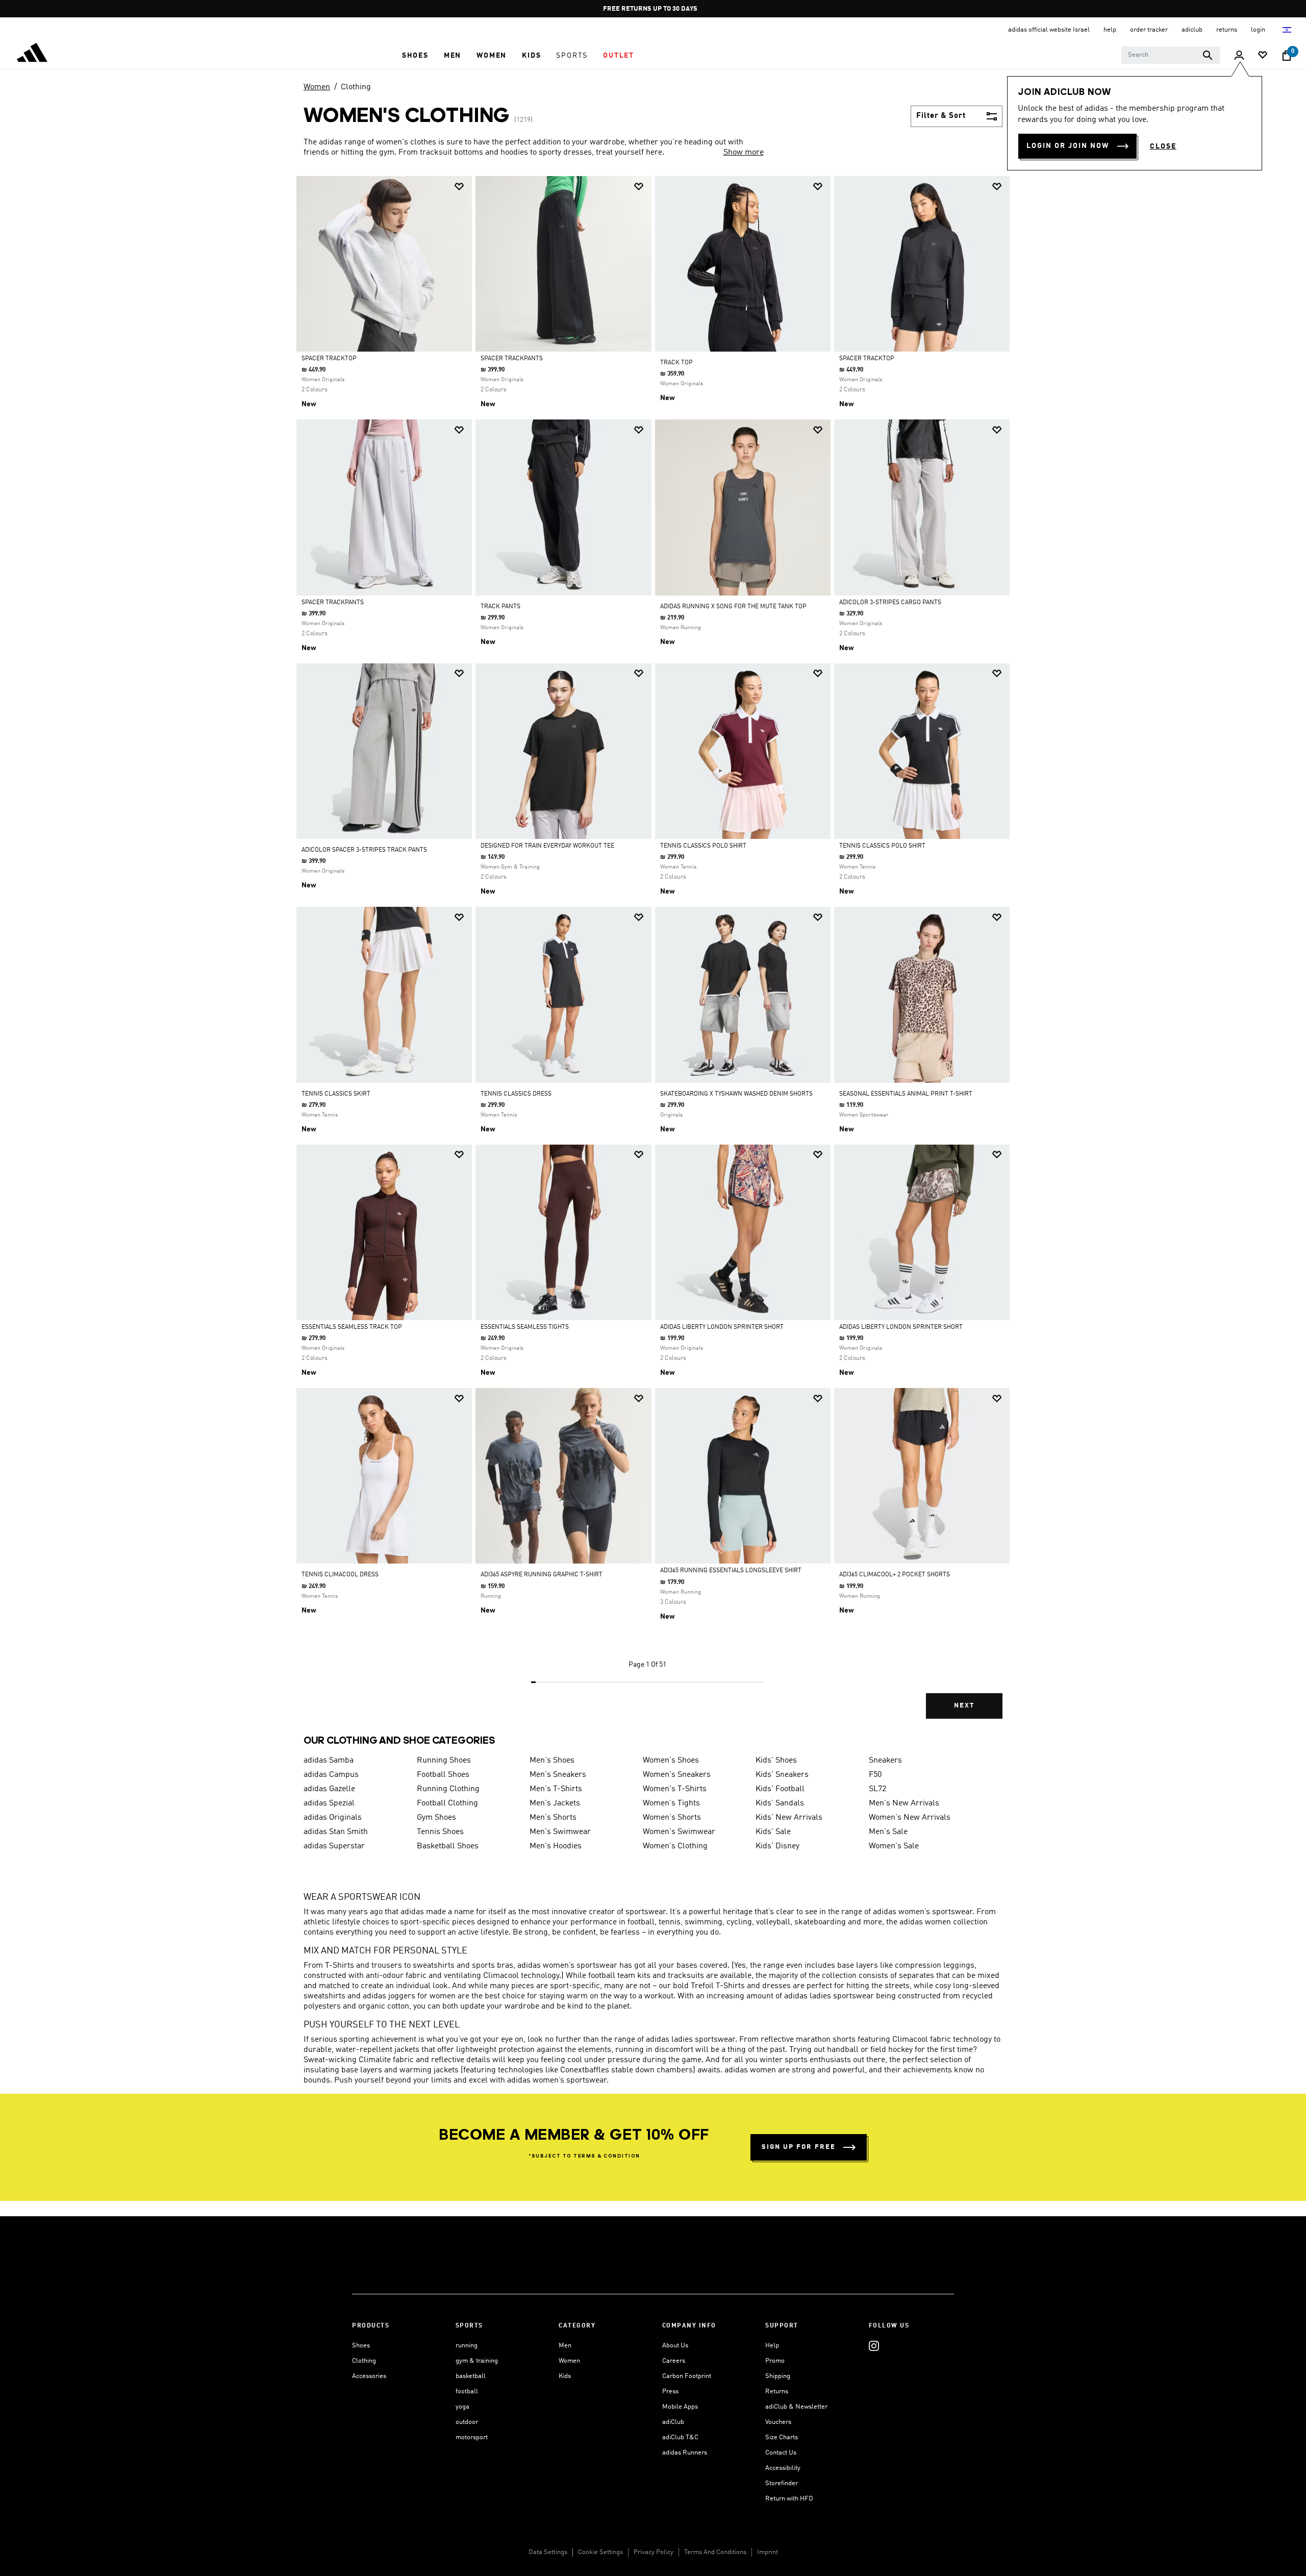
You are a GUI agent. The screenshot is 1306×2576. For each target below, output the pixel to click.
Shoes (361, 2346)
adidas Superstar (334, 1846)
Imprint (768, 2552)
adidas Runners (685, 2453)
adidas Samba (329, 1761)
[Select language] (1287, 30)
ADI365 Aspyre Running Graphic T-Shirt (542, 1575)
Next (964, 1706)
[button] (415, 56)
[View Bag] (1287, 56)
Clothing (356, 87)
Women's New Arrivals (910, 1818)
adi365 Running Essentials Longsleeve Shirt (731, 1571)
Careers (674, 2361)
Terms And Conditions (715, 2552)
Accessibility (783, 2468)
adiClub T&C (680, 2437)
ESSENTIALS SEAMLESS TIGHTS (525, 1327)
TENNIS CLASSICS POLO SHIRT (703, 846)
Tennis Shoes (440, 1832)
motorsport (472, 2437)
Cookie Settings (600, 2552)
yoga (462, 2407)
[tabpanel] (653, 956)
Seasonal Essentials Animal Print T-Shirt (906, 1094)
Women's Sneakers (677, 1775)
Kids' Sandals (780, 1803)
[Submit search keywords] (1208, 55)
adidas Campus (331, 1775)
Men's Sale (888, 1832)
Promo (775, 2361)
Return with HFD (789, 2499)
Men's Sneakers (558, 1775)
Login (1259, 30)
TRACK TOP (676, 363)
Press (670, 2392)
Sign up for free (799, 2147)
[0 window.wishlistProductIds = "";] (1263, 56)
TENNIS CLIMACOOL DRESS (340, 1575)
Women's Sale (894, 1846)
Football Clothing (447, 1803)
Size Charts (782, 2437)
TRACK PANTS (500, 607)
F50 (875, 1775)
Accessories (369, 2376)
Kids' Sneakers (782, 1775)
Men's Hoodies (556, 1846)
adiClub (673, 2422)
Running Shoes (444, 1761)
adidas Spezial (329, 1803)
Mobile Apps (680, 2407)
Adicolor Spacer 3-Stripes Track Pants (364, 850)
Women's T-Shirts (675, 1789)
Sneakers (885, 1761)
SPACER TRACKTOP (329, 359)
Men (565, 2346)
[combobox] (1171, 55)
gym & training (477, 2361)
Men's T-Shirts (556, 1789)
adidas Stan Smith (336, 1832)
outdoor (467, 2422)
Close (1163, 146)
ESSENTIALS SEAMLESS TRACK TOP (352, 1327)
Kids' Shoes (776, 1761)
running (467, 2346)
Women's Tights (671, 1803)
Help (772, 2346)
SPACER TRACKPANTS (512, 359)
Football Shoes (443, 1775)
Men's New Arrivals (904, 1803)
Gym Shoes (436, 1818)
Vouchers (778, 2422)
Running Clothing (448, 1789)
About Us (675, 2346)
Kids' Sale (773, 1832)
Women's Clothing (675, 1846)
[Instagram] (874, 2346)
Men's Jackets (555, 1803)
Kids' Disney (777, 1846)
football (467, 2392)
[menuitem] (415, 56)
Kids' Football (780, 1789)
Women (317, 87)
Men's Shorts (553, 1818)
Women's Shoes (671, 1761)
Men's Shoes (552, 1761)
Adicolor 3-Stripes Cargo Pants (890, 603)
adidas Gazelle (329, 1789)
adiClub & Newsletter (796, 2407)
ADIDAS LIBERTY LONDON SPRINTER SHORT (722, 1327)
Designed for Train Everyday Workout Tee (547, 846)
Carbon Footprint (687, 2376)
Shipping (778, 2376)
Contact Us (781, 2453)
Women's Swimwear (679, 1832)
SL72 (877, 1789)
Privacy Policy (654, 2552)
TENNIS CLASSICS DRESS (516, 1094)
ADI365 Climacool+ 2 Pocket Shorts (895, 1575)
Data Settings (548, 2552)
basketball (471, 2376)
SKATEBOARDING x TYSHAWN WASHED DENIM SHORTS (736, 1094)
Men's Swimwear (560, 1832)
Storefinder (782, 2483)
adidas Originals (333, 1818)
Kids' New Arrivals (789, 1818)
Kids (565, 2376)
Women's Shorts (672, 1818)
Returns (777, 2392)
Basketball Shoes (448, 1846)
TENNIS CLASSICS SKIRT (336, 1094)
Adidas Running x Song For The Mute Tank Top (733, 607)
